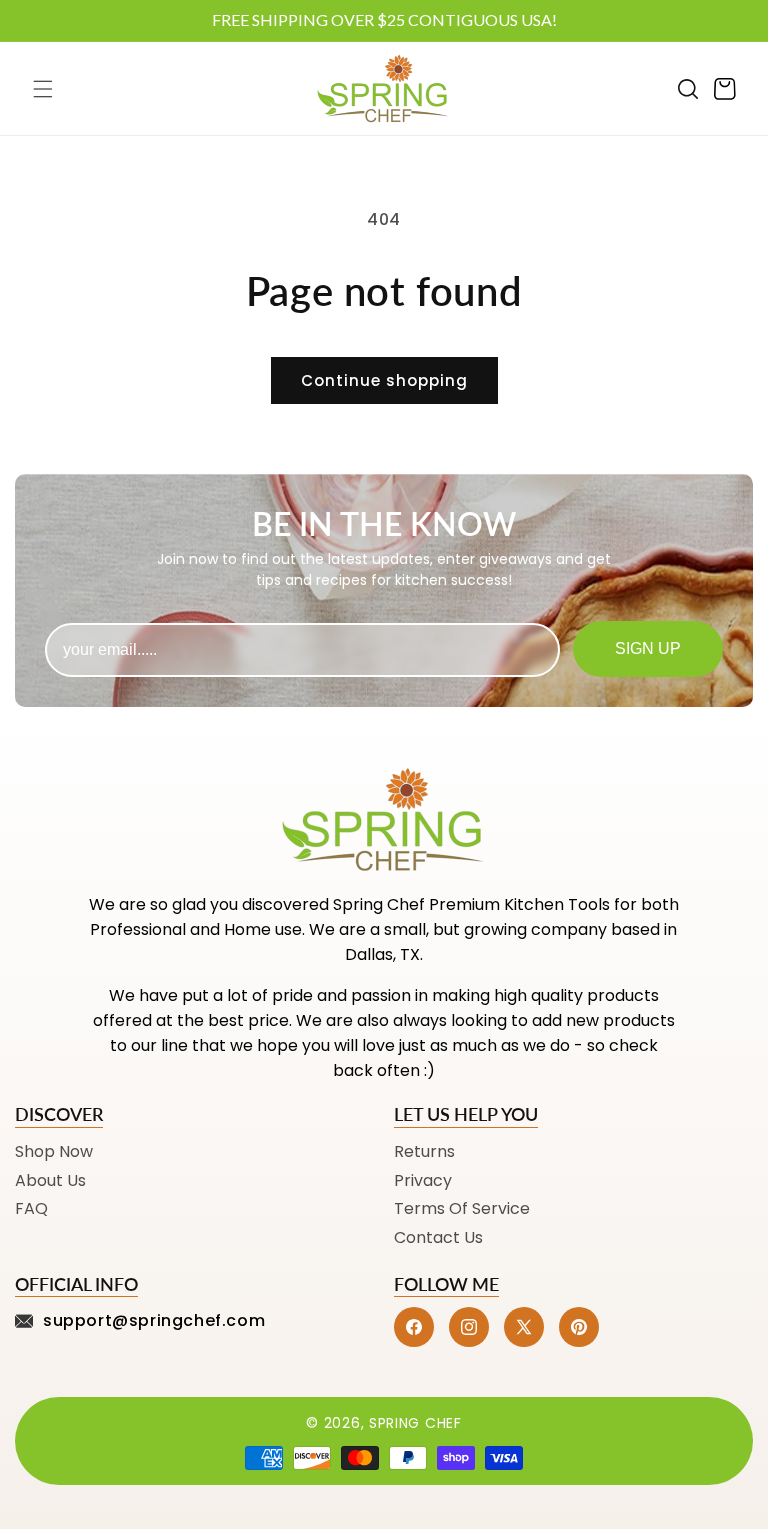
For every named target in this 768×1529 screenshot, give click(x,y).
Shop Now (54, 1151)
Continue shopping (384, 380)
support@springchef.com (154, 1320)
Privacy (423, 1180)
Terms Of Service (462, 1208)
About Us (50, 1180)
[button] (43, 89)
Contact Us (438, 1237)
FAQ (31, 1208)
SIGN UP (648, 648)
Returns (424, 1151)
